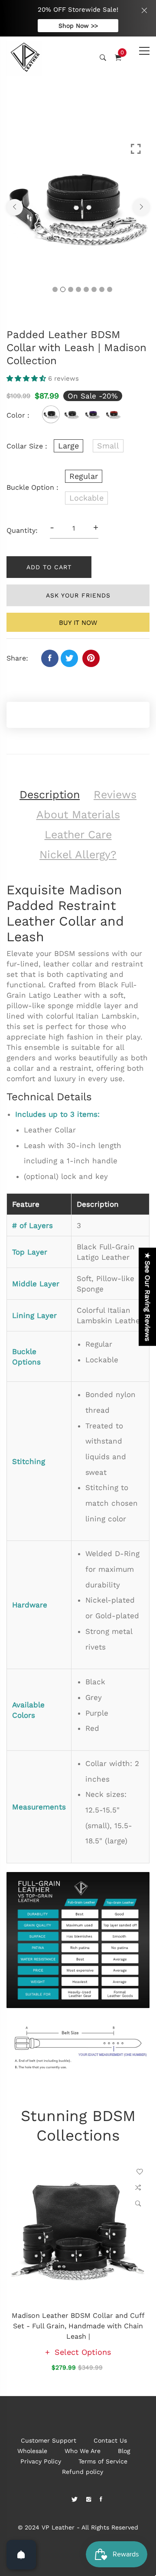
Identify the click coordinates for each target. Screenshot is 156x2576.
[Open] (21, 2555)
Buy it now (78, 623)
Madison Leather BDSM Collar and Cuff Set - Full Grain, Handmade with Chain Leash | (78, 2326)
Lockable (86, 498)
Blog (124, 2451)
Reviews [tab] (115, 795)
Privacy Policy (41, 2461)
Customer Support (49, 2440)
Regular (84, 476)
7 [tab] (102, 289)
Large (68, 446)
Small (108, 446)
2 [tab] (63, 289)
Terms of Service (103, 2461)
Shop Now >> (78, 26)
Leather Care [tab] (78, 835)
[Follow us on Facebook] (50, 658)
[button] (27, 378)
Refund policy (83, 2472)
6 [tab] (94, 289)
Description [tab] (50, 795)
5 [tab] (86, 289)
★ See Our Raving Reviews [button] (148, 1297)
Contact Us (110, 2440)
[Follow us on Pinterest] (91, 658)
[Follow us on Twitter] (69, 658)
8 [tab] (110, 289)
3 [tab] (71, 289)
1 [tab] (55, 289)
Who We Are (83, 2451)
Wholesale (32, 2451)
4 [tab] (78, 289)
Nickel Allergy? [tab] (78, 855)
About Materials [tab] (78, 815)
